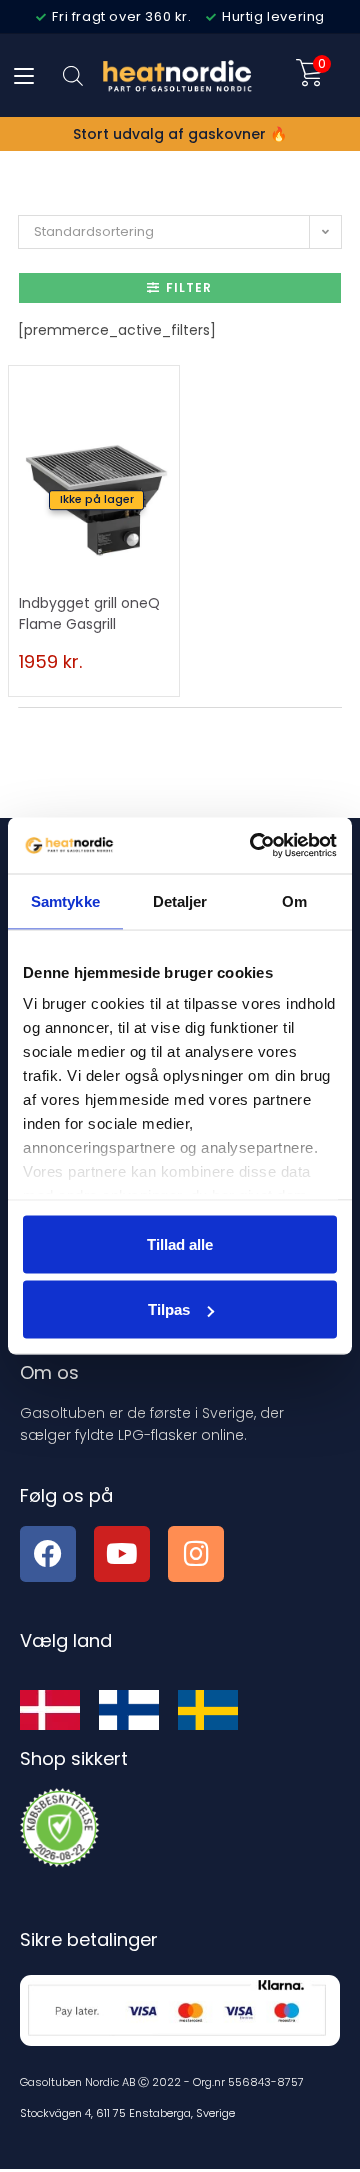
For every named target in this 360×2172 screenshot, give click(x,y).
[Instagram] (196, 1554)
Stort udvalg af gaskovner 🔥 (180, 134)
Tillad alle (180, 1243)
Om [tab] (294, 900)
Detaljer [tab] (180, 900)
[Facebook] (48, 1554)
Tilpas (169, 1309)
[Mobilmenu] (24, 75)
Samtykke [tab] (65, 900)
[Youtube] (122, 1554)
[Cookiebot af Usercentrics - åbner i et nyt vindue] (254, 846)
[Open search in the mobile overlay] (73, 75)
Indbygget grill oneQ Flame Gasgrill (89, 613)
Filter (189, 287)
